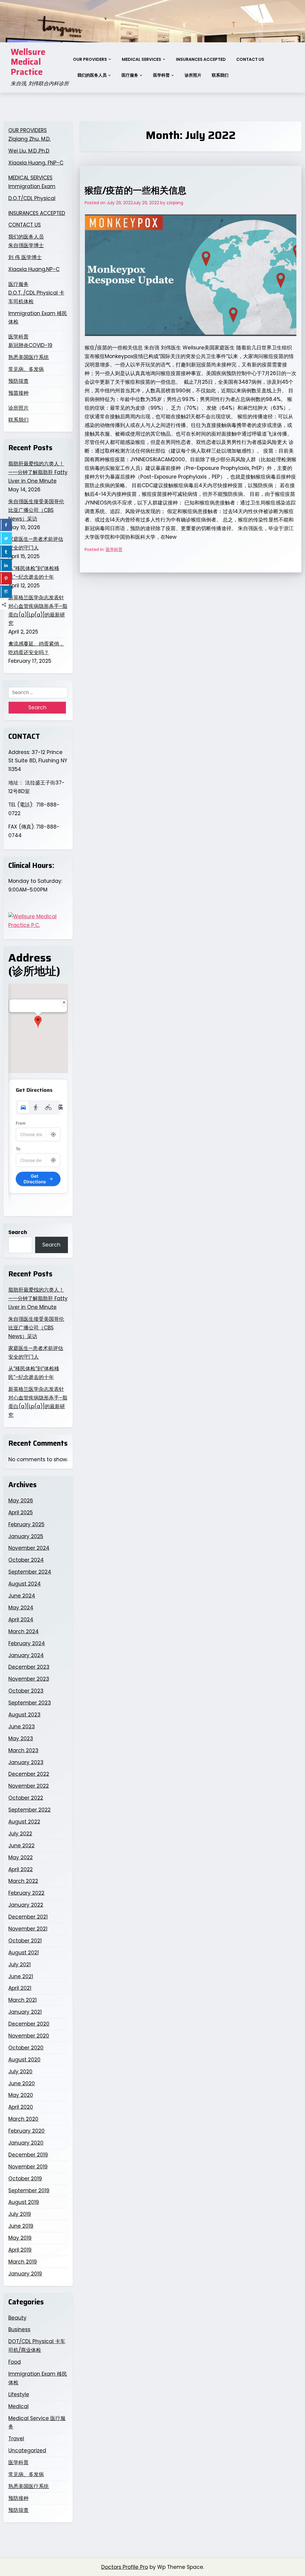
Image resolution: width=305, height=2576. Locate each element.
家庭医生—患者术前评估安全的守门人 (36, 543)
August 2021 (24, 1953)
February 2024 (27, 1643)
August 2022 (24, 1822)
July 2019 (20, 2214)
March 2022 (23, 1881)
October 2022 (26, 1798)
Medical (18, 2406)
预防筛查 (18, 381)
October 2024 (26, 1560)
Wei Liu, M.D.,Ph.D (29, 151)
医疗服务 (130, 75)
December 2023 (29, 1667)
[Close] (64, 1002)
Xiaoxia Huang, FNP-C (36, 163)
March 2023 (23, 1750)
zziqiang (175, 203)
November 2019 (28, 2167)
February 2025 (26, 1524)
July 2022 (20, 1834)
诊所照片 (193, 75)
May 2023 (21, 1739)
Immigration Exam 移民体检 (38, 318)
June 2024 (22, 1596)
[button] (38, 1022)
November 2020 (29, 2036)
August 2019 (24, 2202)
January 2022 (26, 1905)
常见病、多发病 (26, 369)
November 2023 (29, 1679)
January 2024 (26, 1655)
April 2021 (20, 1988)
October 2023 (26, 1691)
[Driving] (23, 1107)
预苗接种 (18, 393)
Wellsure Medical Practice (28, 62)
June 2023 (22, 1727)
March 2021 (22, 2000)
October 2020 (26, 2048)
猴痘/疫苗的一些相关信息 (136, 190)
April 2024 (21, 1620)
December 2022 (29, 1774)
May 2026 (21, 1501)
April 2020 (21, 2107)
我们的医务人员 (92, 75)
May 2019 (20, 2238)
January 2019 (25, 2274)
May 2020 (21, 2095)
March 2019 (23, 2262)
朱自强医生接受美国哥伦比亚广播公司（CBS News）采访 (36, 510)
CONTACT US (250, 59)
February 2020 (27, 2131)
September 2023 (30, 1703)
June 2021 (21, 1976)
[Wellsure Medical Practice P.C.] (38, 921)
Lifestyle (19, 2394)
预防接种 (18, 2498)
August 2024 (25, 1584)
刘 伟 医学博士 (25, 257)
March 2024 (24, 1631)
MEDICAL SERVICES (141, 59)
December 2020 (29, 2024)
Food (15, 2362)
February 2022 (26, 1893)
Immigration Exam (32, 186)
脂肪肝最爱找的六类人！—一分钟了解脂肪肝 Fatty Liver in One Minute (38, 472)
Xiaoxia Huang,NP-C (34, 269)
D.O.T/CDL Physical (32, 198)
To (18, 1149)
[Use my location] (53, 1134)
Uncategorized (27, 2450)
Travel (16, 2439)
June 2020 (22, 2083)
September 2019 (29, 2190)
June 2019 (21, 2226)
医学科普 (161, 75)
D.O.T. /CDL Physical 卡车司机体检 (36, 297)
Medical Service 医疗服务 (37, 2423)
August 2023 (24, 1715)
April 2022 (21, 1869)
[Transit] (61, 1107)
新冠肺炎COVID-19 (30, 345)
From (21, 1123)
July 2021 (20, 1964)
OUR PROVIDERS (90, 59)
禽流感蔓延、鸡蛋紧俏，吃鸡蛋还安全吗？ (36, 648)
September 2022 (29, 1810)
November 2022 (29, 1786)
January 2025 (26, 1536)
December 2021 (28, 1917)
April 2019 (20, 2250)
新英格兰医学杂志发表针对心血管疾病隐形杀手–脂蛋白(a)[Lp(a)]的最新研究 (38, 610)
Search (18, 1232)
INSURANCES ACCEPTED (201, 59)
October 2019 (25, 2179)
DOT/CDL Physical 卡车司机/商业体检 (37, 2346)
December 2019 (28, 2155)
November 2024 (29, 1548)
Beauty (17, 2318)
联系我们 (220, 75)
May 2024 (21, 1608)
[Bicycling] (48, 1107)
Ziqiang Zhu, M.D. (29, 139)
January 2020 (26, 2143)
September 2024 (30, 1572)
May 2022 (21, 1857)
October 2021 (25, 1941)
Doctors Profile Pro (125, 2567)
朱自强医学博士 (26, 245)
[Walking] (36, 1107)
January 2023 (26, 1762)
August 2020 (24, 2060)
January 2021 (25, 2012)
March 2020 (23, 2119)
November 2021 (28, 1929)
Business (19, 2329)
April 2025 (21, 1513)
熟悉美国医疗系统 (29, 357)
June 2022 (21, 1846)
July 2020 (20, 2072)
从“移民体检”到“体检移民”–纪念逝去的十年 (34, 573)
